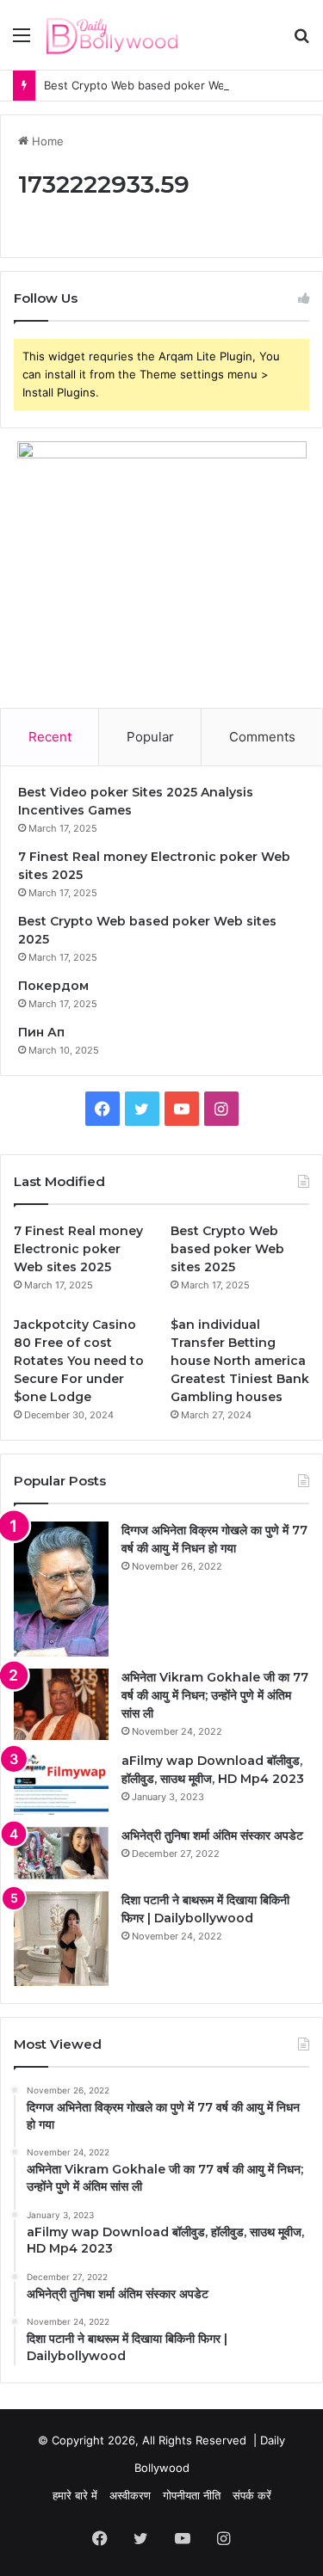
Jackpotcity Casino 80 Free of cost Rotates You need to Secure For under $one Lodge (79, 1361)
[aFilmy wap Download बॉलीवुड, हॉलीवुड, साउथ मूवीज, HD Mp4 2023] (61, 1784)
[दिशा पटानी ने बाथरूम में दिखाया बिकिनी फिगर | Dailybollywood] (61, 1939)
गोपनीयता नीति (192, 2495)
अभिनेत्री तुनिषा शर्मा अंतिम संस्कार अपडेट (212, 1835)
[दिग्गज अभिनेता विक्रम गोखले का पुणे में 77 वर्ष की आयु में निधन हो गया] (61, 1589)
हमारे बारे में (75, 2495)
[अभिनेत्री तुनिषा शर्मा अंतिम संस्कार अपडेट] (61, 1853)
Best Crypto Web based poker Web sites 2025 (168, 85)
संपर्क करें (252, 2495)
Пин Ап (41, 1032)
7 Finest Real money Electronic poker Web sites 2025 (78, 1249)
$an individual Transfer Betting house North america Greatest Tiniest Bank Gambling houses (240, 1361)
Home (46, 141)
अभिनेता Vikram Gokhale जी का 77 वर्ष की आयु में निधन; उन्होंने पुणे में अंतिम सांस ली (215, 1695)
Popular (150, 737)
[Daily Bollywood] (112, 35)
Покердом (53, 986)
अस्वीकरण (130, 2495)
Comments (262, 737)
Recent (50, 737)
